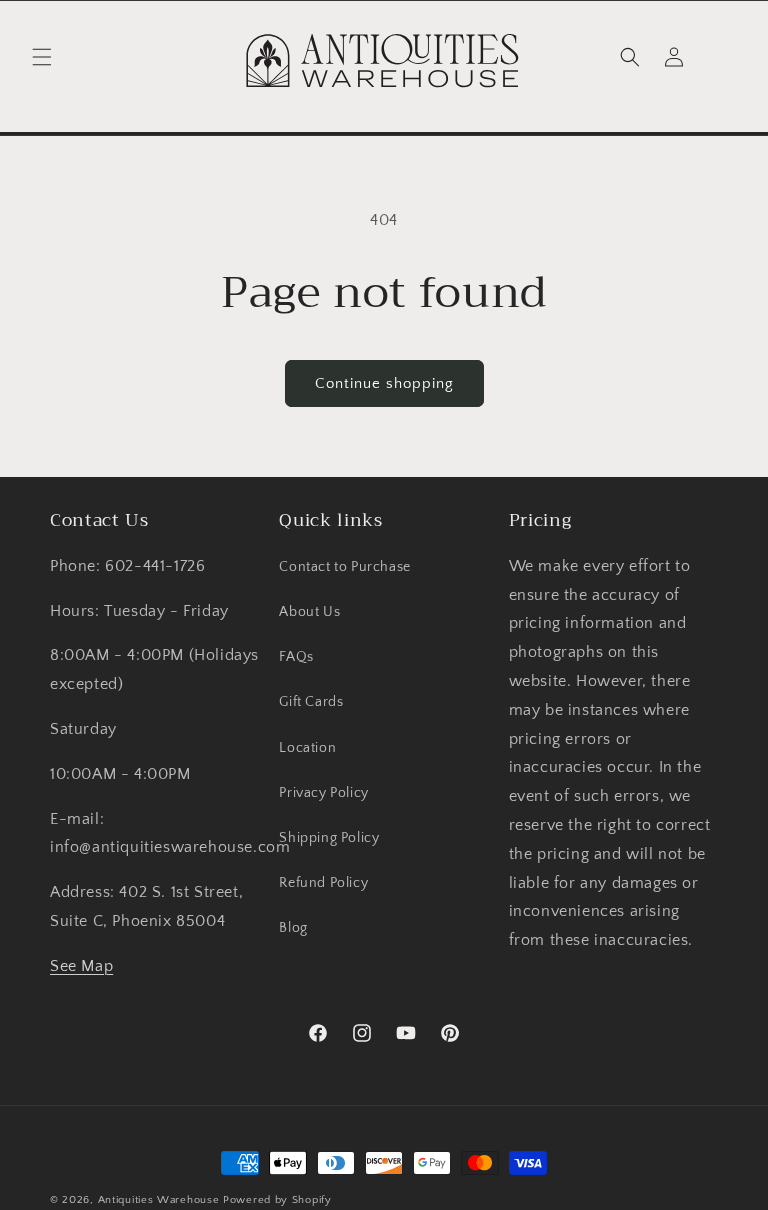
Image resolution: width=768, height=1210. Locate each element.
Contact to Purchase (344, 567)
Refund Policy (323, 883)
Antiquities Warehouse (159, 1200)
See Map (81, 966)
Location (307, 748)
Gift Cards (311, 702)
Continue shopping (384, 383)
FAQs (296, 657)
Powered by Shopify (277, 1200)
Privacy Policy (323, 793)
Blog (293, 928)
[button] (42, 57)
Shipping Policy (329, 838)
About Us (309, 612)
